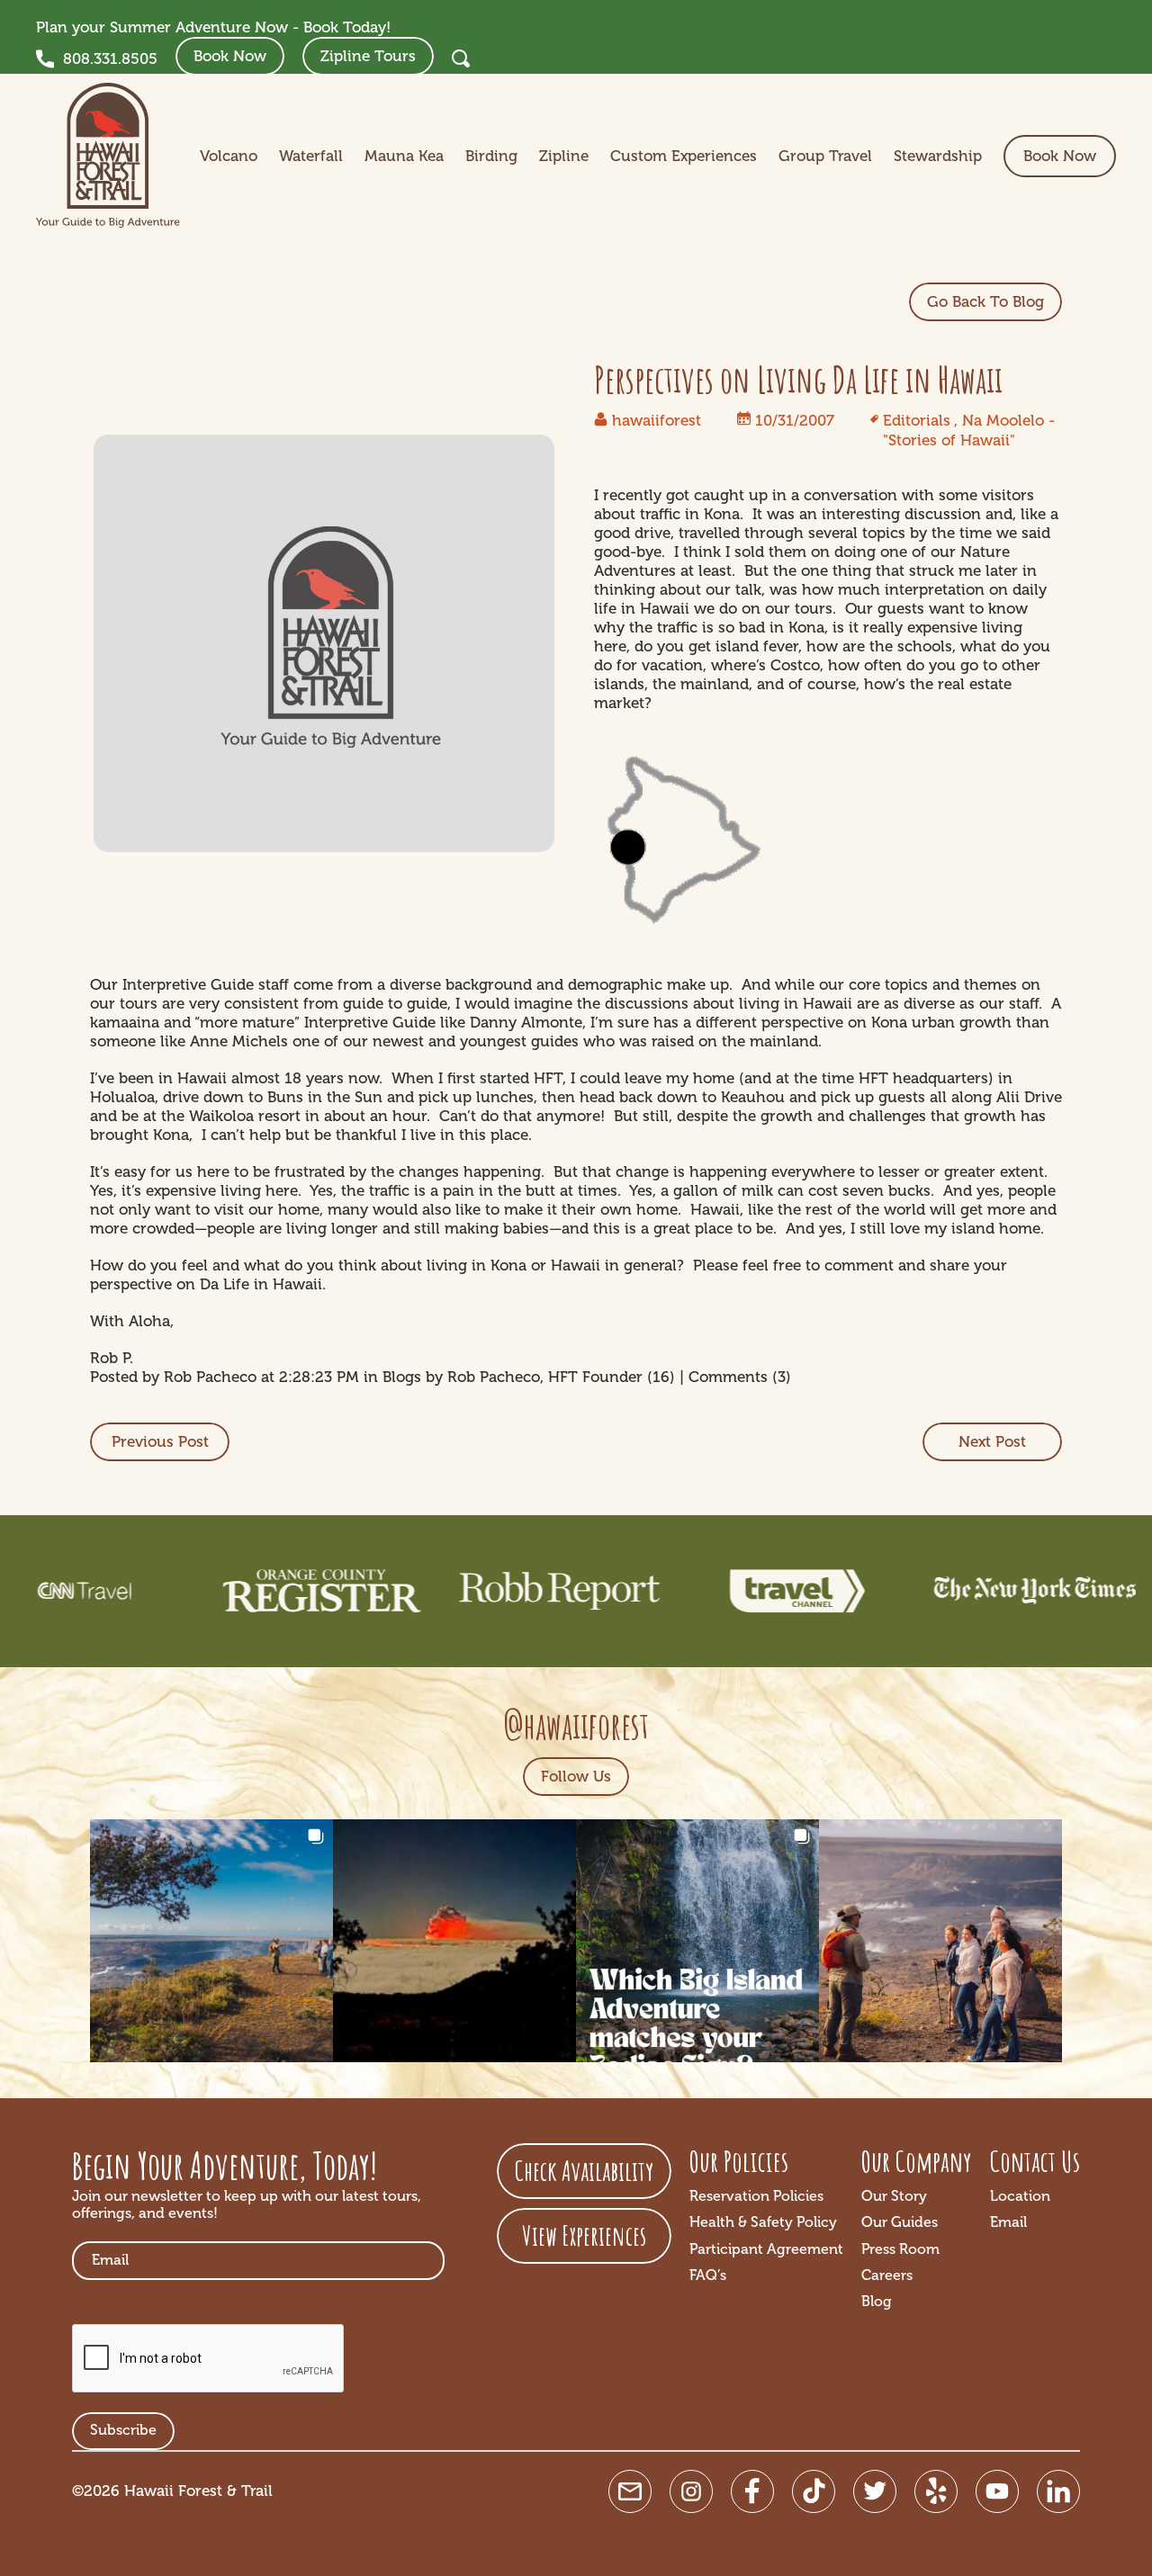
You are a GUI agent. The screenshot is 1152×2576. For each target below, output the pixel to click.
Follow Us (576, 1777)
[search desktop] (461, 58)
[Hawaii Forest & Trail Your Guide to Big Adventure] (108, 156)
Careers (887, 2275)
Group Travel (825, 156)
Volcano (229, 156)
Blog (877, 2302)
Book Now (230, 56)
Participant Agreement (766, 2249)
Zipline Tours (368, 56)
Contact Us (1035, 2161)
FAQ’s (708, 2275)
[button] (211, 1941)
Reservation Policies (756, 2196)
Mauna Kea (404, 156)
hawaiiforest (657, 421)
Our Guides (900, 2222)
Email (1008, 2222)
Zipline (564, 156)
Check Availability (584, 2171)
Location (1020, 2196)
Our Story (894, 2196)
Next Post (992, 1442)
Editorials (917, 421)
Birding (491, 156)
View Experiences (584, 2235)
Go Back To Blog (985, 302)
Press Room (900, 2249)
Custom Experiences (684, 156)
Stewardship (938, 156)
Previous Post (160, 1442)
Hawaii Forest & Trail (198, 2491)
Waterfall (311, 156)
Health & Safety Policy (763, 2222)
